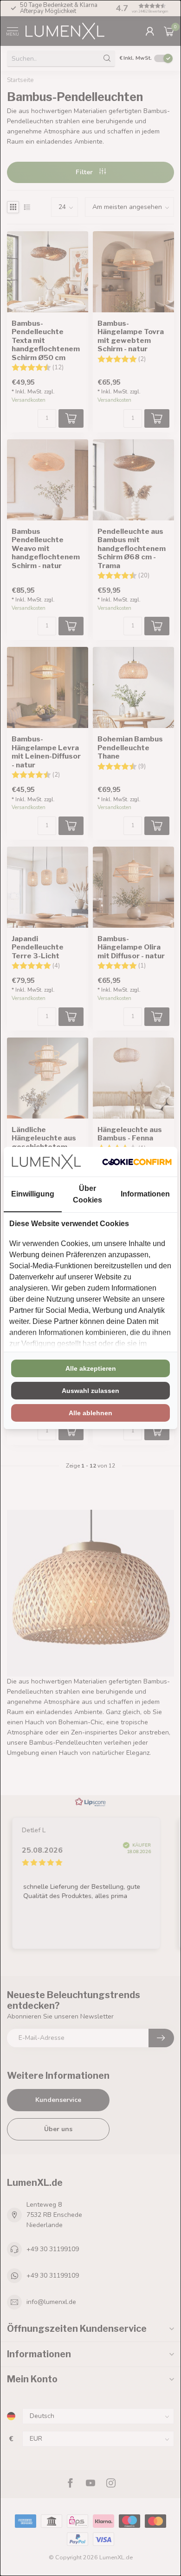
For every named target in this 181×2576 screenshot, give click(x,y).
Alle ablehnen (90, 1413)
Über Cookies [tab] (87, 1194)
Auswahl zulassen (90, 1391)
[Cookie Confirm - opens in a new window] (137, 1162)
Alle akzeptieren (91, 1368)
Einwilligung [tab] (33, 1194)
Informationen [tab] (145, 1194)
